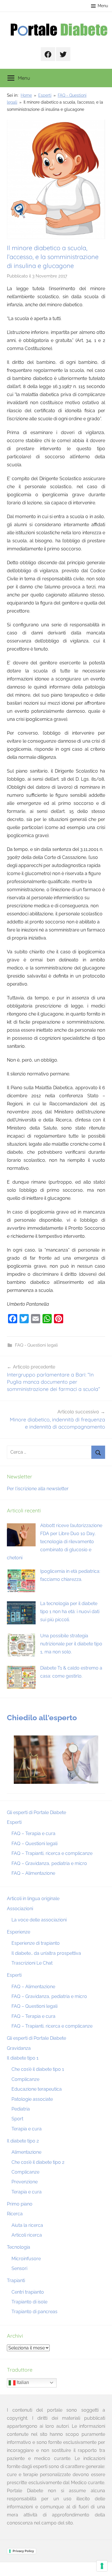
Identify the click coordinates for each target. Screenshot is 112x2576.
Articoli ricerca (27, 2235)
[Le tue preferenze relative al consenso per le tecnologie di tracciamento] (102, 2566)
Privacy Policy (23, 2551)
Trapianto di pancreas (34, 2312)
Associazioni (20, 1909)
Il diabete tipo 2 (23, 2141)
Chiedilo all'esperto (42, 1718)
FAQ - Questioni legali (36, 1345)
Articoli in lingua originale (33, 1899)
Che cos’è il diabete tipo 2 (38, 2162)
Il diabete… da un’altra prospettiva (46, 1953)
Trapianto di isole (29, 2302)
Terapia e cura (27, 2129)
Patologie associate (32, 2099)
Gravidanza (19, 2048)
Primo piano (20, 2204)
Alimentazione (26, 2152)
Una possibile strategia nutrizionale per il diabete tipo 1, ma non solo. (71, 1644)
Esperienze (19, 1932)
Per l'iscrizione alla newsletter (38, 1489)
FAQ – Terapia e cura (33, 1833)
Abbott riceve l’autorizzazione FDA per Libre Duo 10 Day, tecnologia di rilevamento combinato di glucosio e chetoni (55, 1542)
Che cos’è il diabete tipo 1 (38, 2069)
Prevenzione (25, 2182)
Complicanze (25, 2079)
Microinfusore (26, 2259)
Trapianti (16, 2281)
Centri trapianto (28, 2292)
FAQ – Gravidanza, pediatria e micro (49, 1863)
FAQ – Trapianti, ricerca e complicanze (52, 1853)
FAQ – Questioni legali (34, 1844)
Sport (17, 2119)
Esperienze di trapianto (36, 1943)
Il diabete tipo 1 (23, 2058)
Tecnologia (19, 2247)
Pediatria (21, 2109)
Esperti (14, 1822)
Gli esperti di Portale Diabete (36, 1812)
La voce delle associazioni (39, 1920)
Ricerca (15, 2214)
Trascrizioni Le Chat (32, 1963)
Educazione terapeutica (37, 2089)
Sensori (19, 2268)
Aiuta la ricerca (27, 2225)
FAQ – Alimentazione (33, 1873)
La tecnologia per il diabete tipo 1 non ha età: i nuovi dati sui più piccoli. (70, 1612)
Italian (22, 2382)
